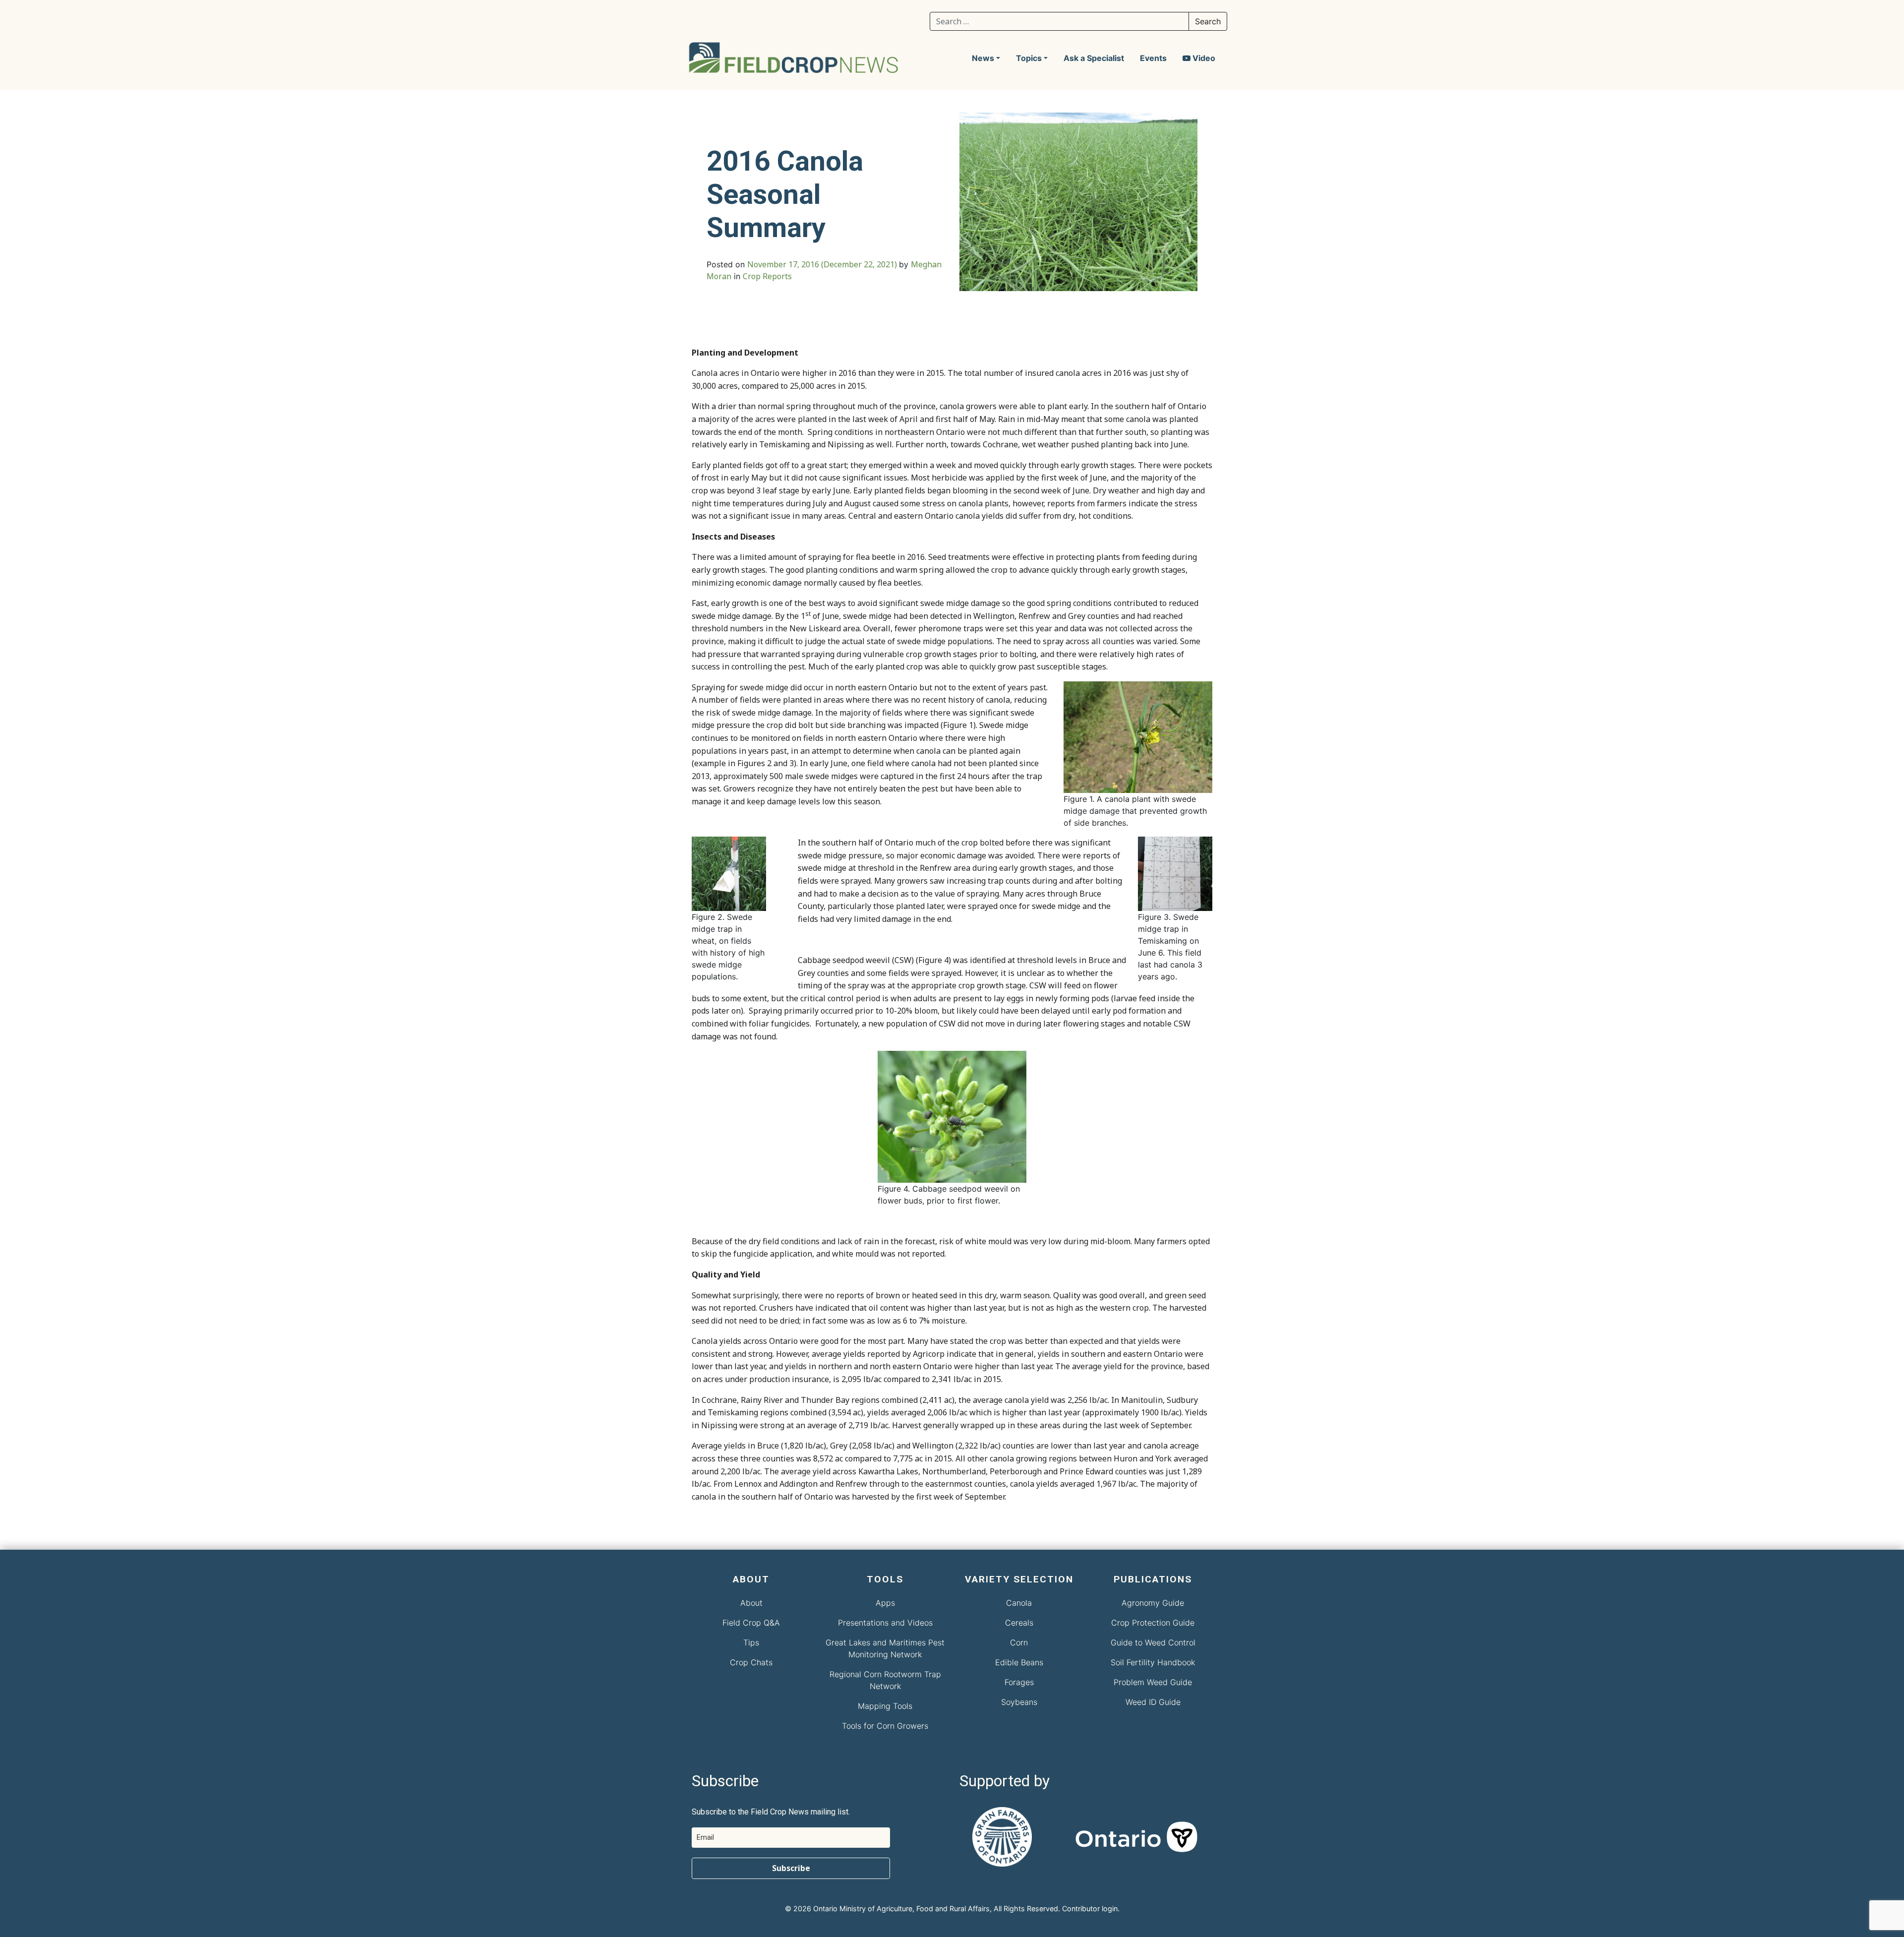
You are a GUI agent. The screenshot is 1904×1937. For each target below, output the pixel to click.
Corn (1019, 1642)
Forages (1019, 1682)
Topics (1029, 58)
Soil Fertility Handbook (1153, 1662)
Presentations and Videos (885, 1623)
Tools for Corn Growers (885, 1726)
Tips (751, 1642)
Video (1203, 58)
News (983, 58)
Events (1153, 58)
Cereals (1019, 1623)
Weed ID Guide (1153, 1702)
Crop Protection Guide (1153, 1623)
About (751, 1603)
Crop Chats (751, 1662)
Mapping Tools (885, 1706)
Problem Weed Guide (1153, 1682)
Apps (885, 1603)
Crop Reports (767, 276)
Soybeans (1019, 1702)
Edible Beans (1019, 1662)
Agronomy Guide (1153, 1603)
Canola (1019, 1603)
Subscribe (791, 1868)
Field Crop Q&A (751, 1623)
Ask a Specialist (1094, 58)
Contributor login (1090, 1908)
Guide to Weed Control (1153, 1642)
